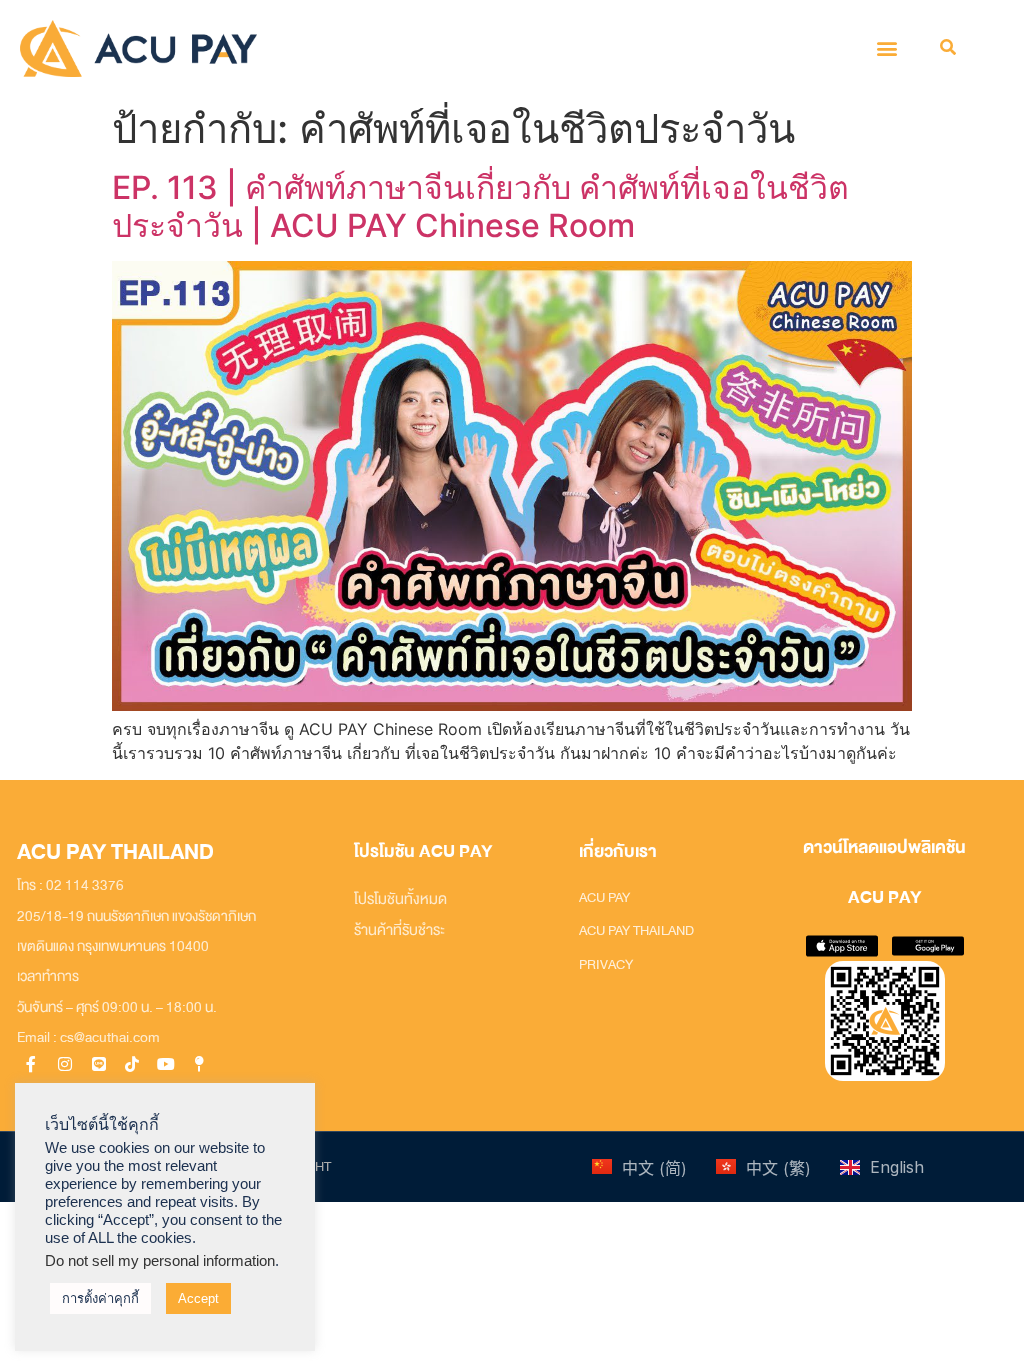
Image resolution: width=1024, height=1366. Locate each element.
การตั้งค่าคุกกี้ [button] (100, 1298)
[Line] (98, 1064)
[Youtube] (166, 1064)
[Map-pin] (200, 1064)
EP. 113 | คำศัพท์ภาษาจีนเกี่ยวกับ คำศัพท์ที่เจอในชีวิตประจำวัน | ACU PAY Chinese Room (480, 206)
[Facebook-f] (31, 1064)
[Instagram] (64, 1064)
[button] (887, 48)
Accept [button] (198, 1298)
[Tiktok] (132, 1064)
